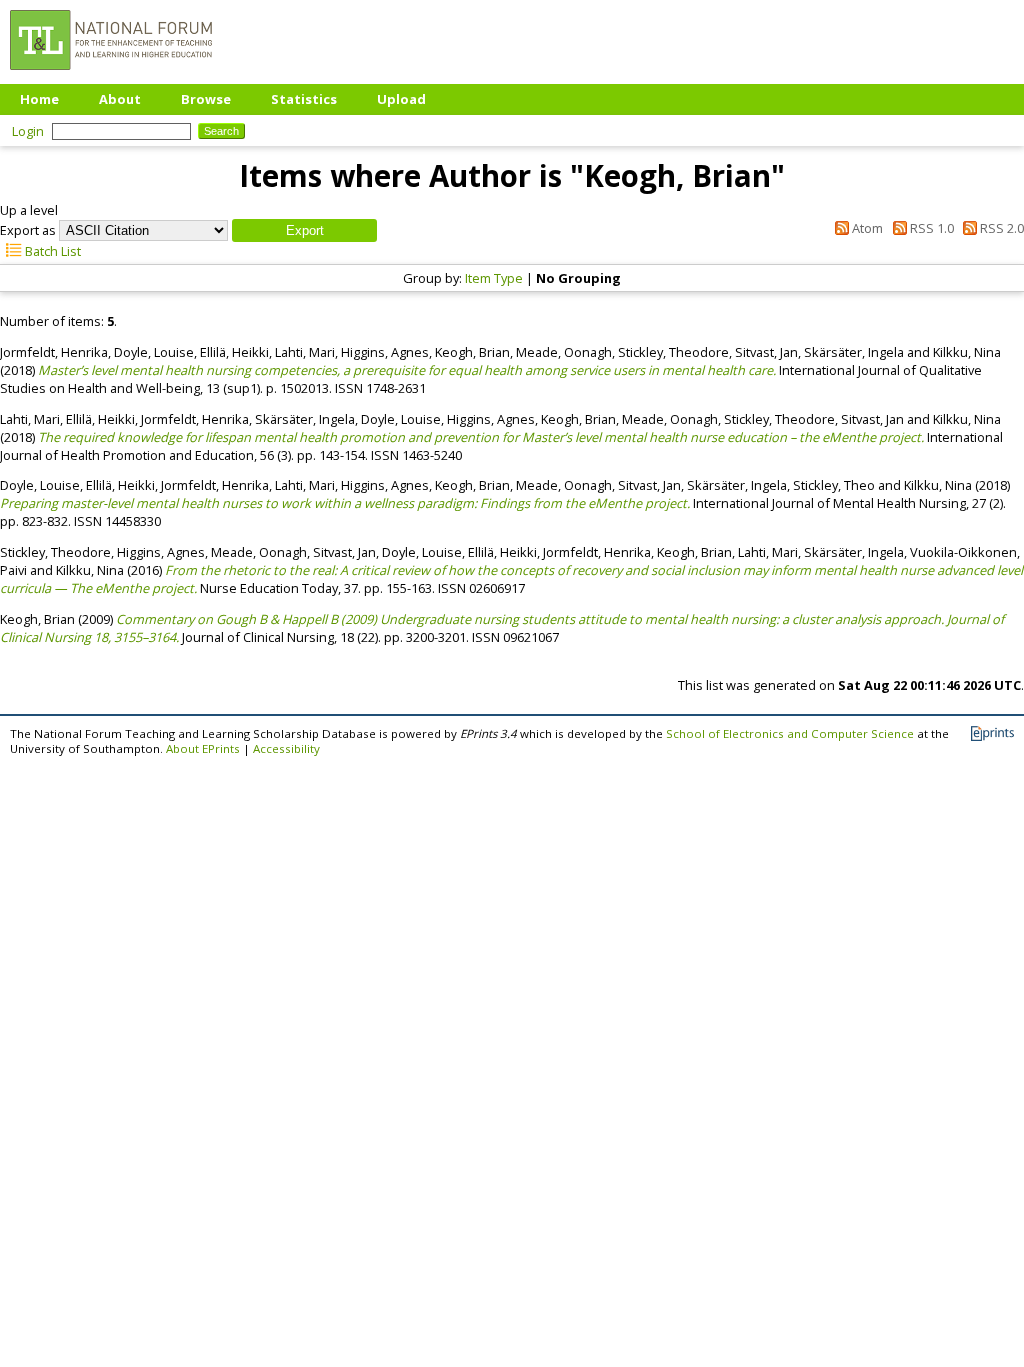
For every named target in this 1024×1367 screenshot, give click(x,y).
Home (39, 99)
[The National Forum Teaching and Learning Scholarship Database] (111, 75)
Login (28, 131)
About (120, 99)
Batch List (51, 251)
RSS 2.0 (1000, 228)
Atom (866, 228)
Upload (401, 99)
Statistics (304, 99)
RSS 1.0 (930, 228)
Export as (28, 230)
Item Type (494, 278)
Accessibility (286, 748)
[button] (304, 230)
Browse (206, 99)
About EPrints (203, 748)
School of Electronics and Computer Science (790, 733)
